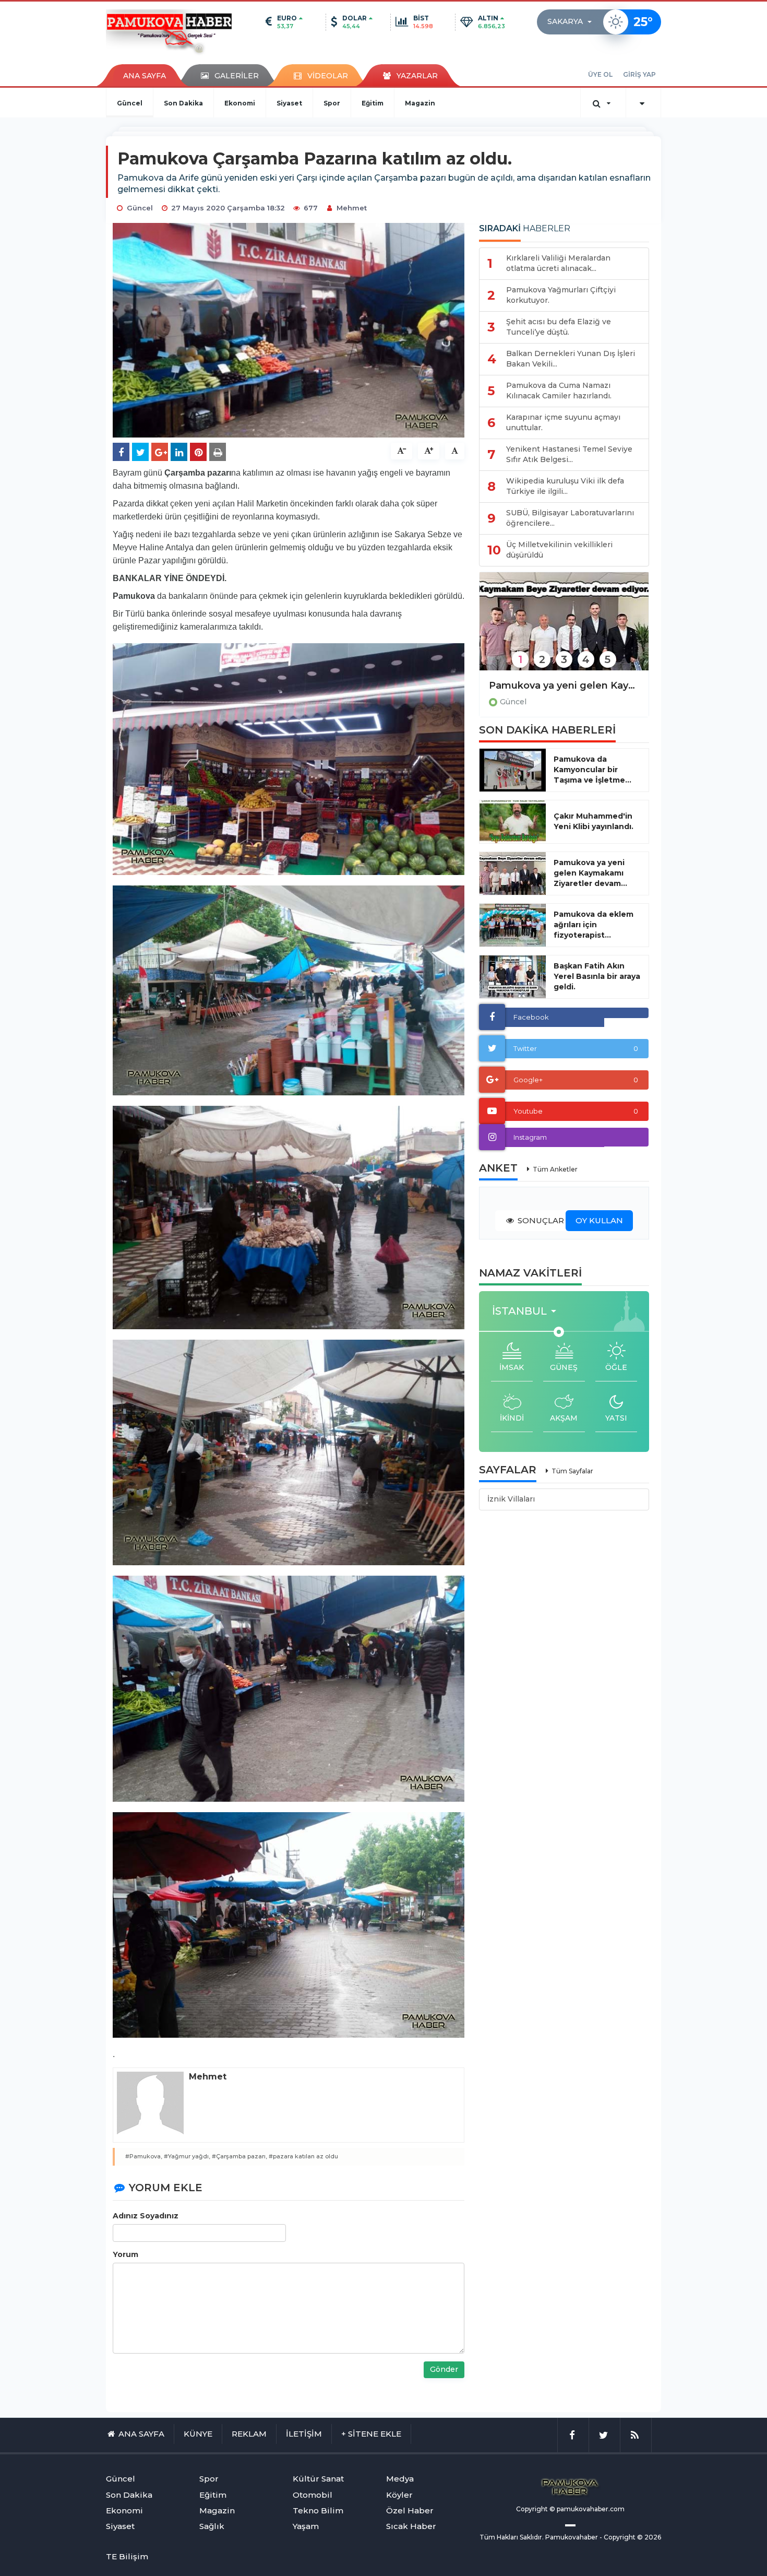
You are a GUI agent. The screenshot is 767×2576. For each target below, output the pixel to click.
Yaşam (306, 2526)
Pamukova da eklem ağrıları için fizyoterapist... (594, 925)
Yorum (125, 2254)
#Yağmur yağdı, (187, 2156)
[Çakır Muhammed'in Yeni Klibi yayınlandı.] (513, 822)
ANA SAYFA (145, 76)
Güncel (130, 103)
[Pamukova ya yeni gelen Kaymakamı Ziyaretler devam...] (513, 873)
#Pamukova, (144, 2156)
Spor (332, 103)
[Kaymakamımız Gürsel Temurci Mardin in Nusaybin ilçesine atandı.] (564, 628)
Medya (400, 2479)
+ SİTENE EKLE (371, 2434)
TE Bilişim (127, 2556)
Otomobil (313, 2495)
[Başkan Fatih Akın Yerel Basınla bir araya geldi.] (513, 977)
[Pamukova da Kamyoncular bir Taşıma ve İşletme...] (513, 770)
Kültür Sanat (318, 2479)
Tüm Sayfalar (572, 1471)
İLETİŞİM (304, 2434)
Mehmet (352, 208)
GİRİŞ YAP (639, 74)
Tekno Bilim (318, 2510)
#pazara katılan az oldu (303, 2156)
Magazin (420, 103)
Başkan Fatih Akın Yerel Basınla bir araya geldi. (597, 976)
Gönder (444, 2369)
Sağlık (212, 2526)
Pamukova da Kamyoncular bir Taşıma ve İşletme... (592, 770)
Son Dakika (183, 103)
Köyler (399, 2495)
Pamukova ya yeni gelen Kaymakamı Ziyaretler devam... (590, 873)
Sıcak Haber (411, 2526)
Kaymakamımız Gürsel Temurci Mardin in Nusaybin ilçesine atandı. (564, 686)
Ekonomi (240, 103)
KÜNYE (198, 2434)
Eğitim (373, 103)
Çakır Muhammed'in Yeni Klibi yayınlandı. (594, 821)
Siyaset (289, 103)
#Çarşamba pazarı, (239, 2156)
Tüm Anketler (555, 1169)
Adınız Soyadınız (146, 2216)
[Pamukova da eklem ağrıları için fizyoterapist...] (513, 925)
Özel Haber (410, 2510)
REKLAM (249, 2434)
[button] (573, 22)
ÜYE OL (600, 74)
